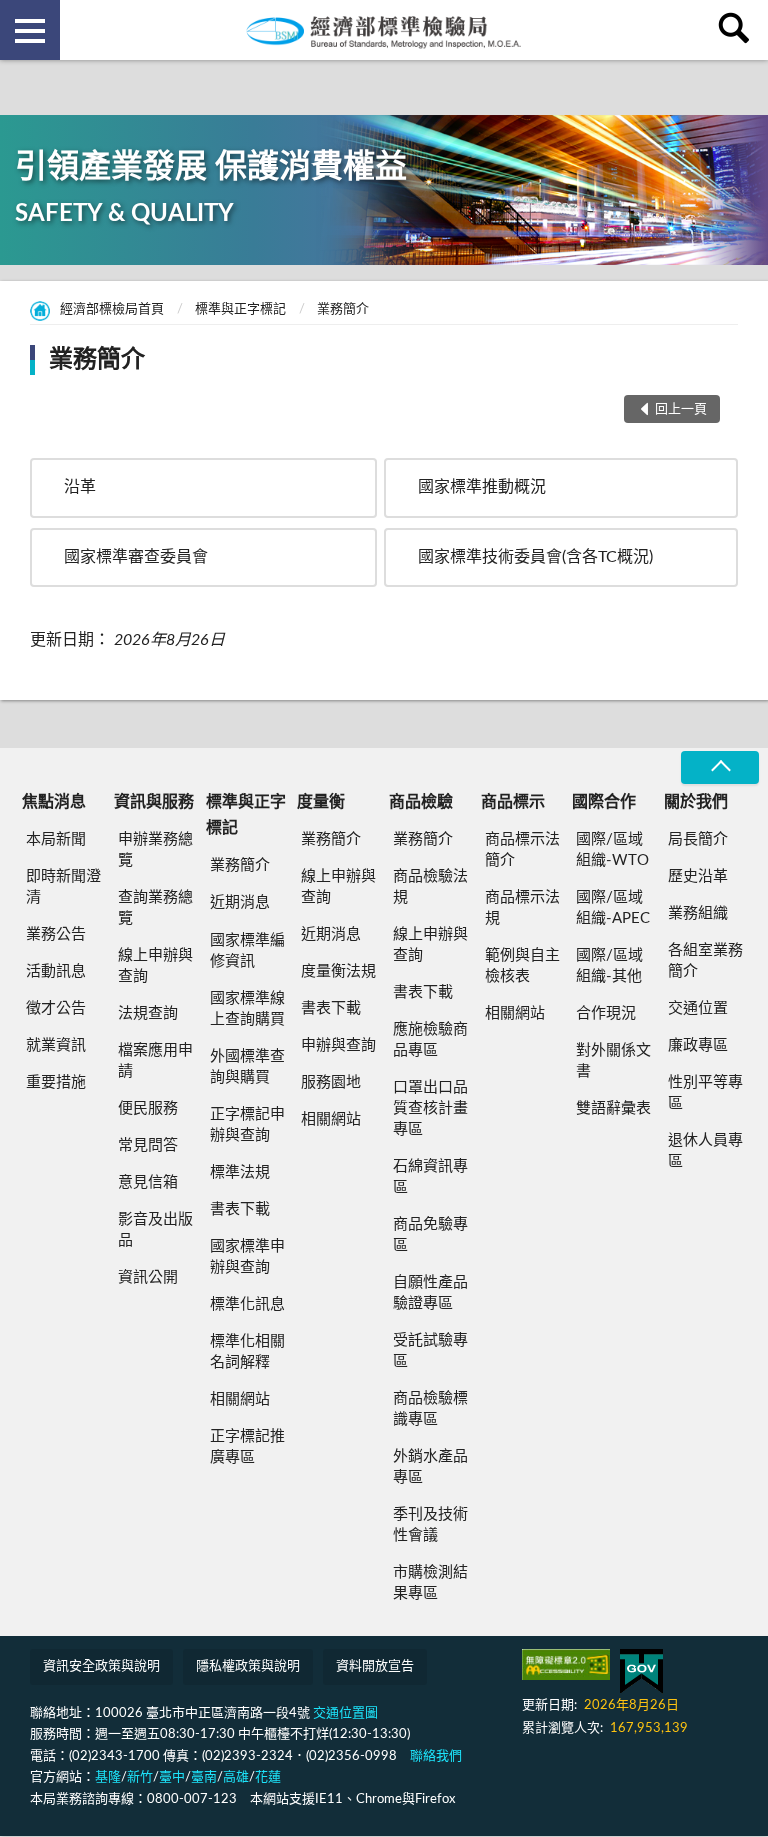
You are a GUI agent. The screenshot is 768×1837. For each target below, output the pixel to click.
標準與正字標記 (240, 309)
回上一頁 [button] (681, 409)
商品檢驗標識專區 (430, 1409)
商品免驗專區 (430, 1235)
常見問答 (148, 1145)
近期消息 (240, 902)
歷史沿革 (698, 876)
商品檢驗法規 (430, 887)
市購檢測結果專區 (430, 1583)
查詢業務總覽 (155, 908)
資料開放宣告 (375, 1666)
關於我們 (696, 802)
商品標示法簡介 (522, 850)
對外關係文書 (613, 1061)
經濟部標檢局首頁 (112, 309)
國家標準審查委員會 (136, 557)
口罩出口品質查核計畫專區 (430, 1108)
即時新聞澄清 (63, 887)
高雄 (236, 1777)
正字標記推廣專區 (247, 1447)
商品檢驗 (421, 802)
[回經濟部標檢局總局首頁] (384, 30)
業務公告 (56, 934)
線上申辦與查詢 (155, 966)
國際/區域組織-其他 (609, 966)
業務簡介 (343, 309)
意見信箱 (148, 1182)
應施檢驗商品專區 (430, 1040)
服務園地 (331, 1082)
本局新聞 (56, 839)
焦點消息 (54, 802)
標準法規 (240, 1172)
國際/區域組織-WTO (612, 850)
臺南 (204, 1777)
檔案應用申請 (155, 1061)
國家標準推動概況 (482, 487)
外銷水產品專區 (430, 1467)
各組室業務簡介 (705, 961)
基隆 (108, 1777)
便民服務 (148, 1108)
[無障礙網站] (566, 1664)
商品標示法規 (522, 908)
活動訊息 (56, 971)
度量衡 (321, 802)
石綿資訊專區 (430, 1177)
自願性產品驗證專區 (430, 1293)
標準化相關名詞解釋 (247, 1352)
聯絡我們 (436, 1756)
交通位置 (698, 1008)
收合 (720, 767)
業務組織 (698, 913)
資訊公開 (148, 1277)
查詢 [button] (738, 30)
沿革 (80, 487)
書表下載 (240, 1209)
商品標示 (513, 802)
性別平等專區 (705, 1093)
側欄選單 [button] (30, 30)
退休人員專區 (705, 1151)
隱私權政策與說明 (248, 1666)
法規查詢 (148, 1013)
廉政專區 (698, 1045)
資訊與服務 (154, 802)
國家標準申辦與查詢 (247, 1257)
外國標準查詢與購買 (247, 1067)
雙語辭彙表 (613, 1108)
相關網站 (240, 1399)
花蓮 (268, 1777)
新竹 (140, 1777)
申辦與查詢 (338, 1045)
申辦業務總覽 (155, 850)
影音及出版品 (155, 1230)
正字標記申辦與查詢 (247, 1125)
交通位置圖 (345, 1713)
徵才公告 (56, 1008)
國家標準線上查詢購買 (247, 1009)
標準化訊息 (247, 1304)
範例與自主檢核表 (522, 966)
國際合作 (604, 802)
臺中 (172, 1777)
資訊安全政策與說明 (101, 1666)
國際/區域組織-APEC (613, 908)
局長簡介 (698, 839)
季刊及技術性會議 (430, 1525)
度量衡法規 (338, 971)
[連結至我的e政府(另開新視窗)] (641, 1671)
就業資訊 (56, 1045)
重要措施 (56, 1082)
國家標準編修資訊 (247, 951)
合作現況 (606, 1013)
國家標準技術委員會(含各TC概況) (535, 557)
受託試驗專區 (430, 1351)
